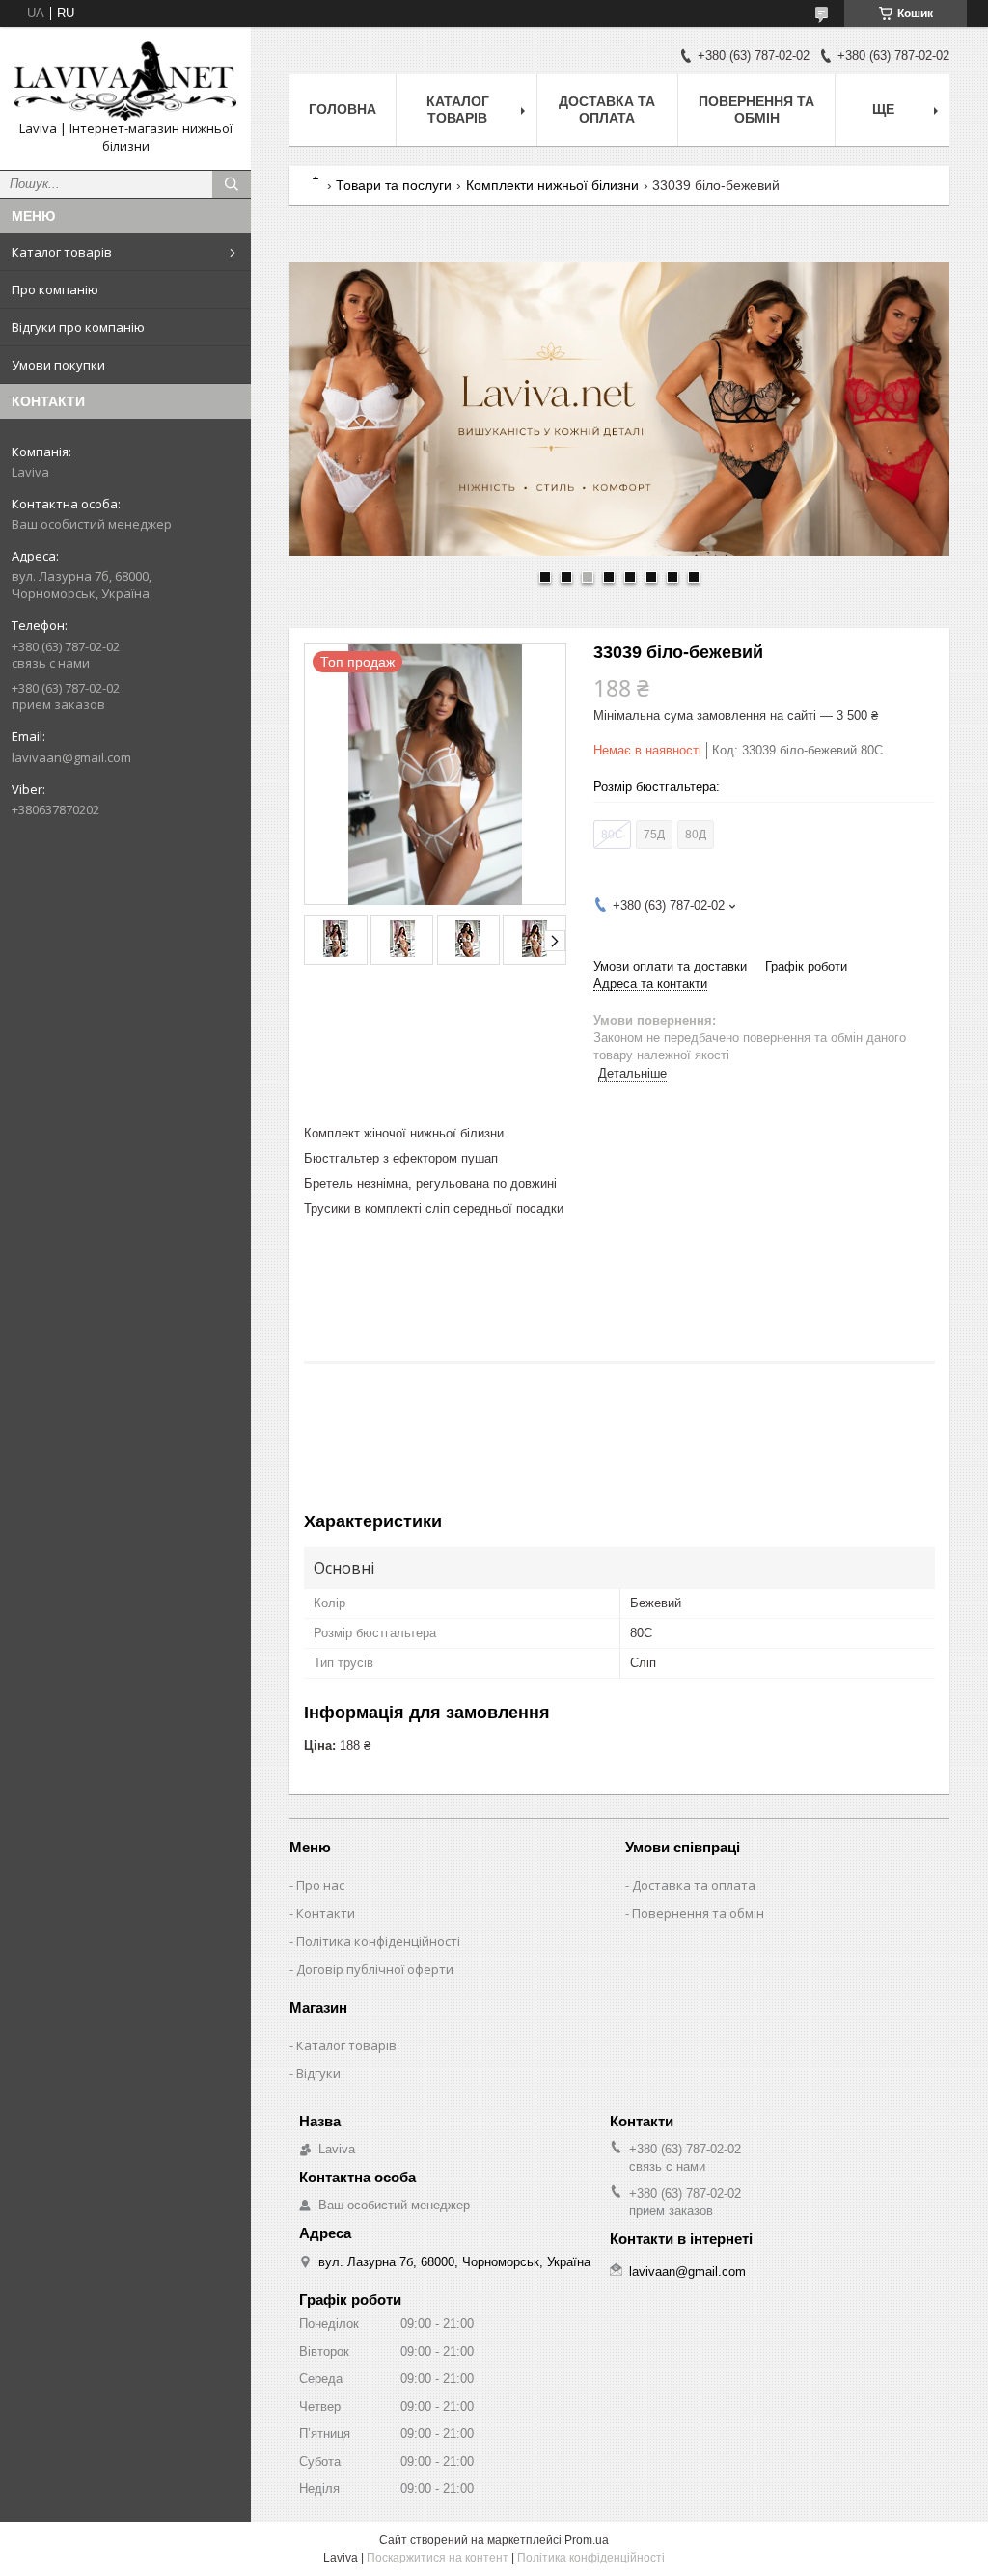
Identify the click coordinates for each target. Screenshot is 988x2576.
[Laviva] (125, 81)
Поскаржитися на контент (438, 2558)
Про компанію (55, 289)
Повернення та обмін (756, 110)
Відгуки (318, 2073)
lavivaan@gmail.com (71, 757)
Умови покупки (58, 365)
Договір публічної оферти (375, 1969)
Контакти (326, 1913)
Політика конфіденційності (378, 1941)
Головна (343, 109)
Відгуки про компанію (78, 327)
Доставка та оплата (607, 110)
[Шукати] (232, 184)
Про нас (320, 1885)
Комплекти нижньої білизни (552, 185)
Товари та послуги (394, 185)
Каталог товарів (62, 252)
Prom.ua (587, 2540)
